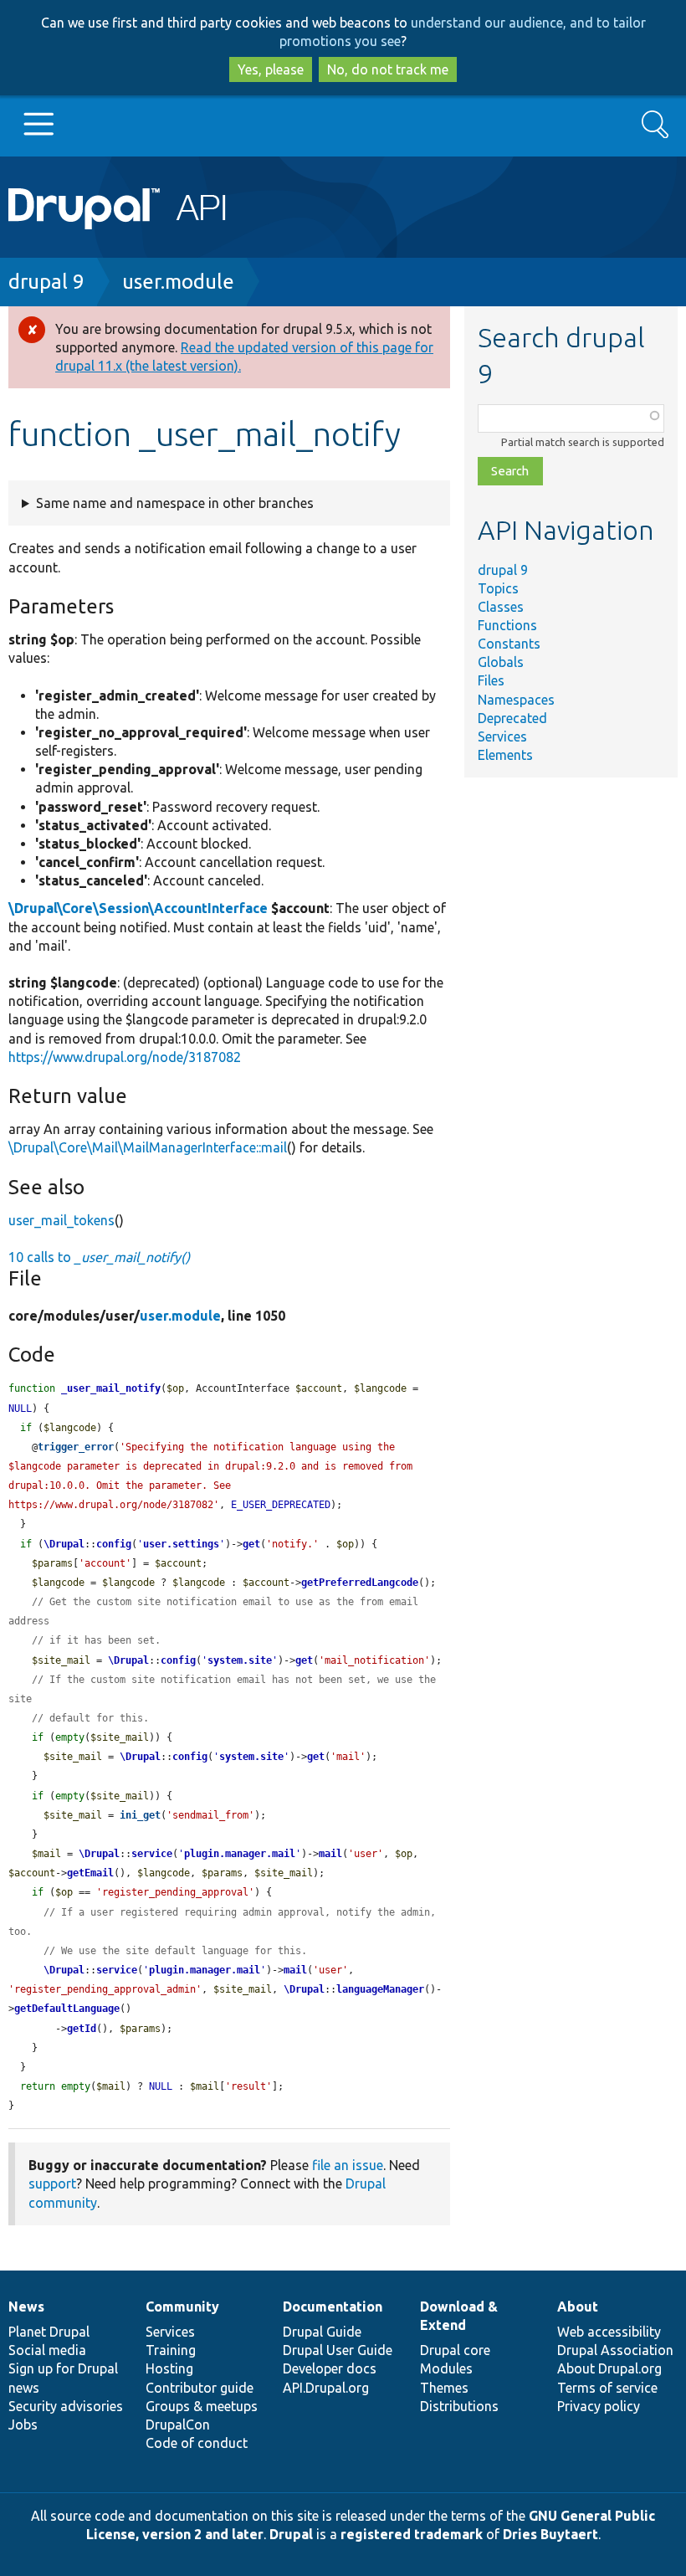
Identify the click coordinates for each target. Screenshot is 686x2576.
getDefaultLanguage (67, 2009)
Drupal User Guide (338, 2350)
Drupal (291, 2534)
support (52, 2183)
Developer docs (330, 2368)
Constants (509, 644)
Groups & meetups (202, 2406)
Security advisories (66, 2406)
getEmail (90, 1873)
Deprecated (512, 718)
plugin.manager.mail (240, 1854)
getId (82, 2029)
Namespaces (516, 700)
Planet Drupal (49, 2332)
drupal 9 (46, 282)
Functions (507, 625)
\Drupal (64, 1544)
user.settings (181, 1544)
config (114, 1544)
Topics (498, 588)
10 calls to (99, 1257)
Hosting (169, 2368)
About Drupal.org (609, 2368)
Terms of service (607, 2388)
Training (171, 2350)
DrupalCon (178, 2425)
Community (182, 2307)
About (578, 2307)
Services (502, 736)
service (152, 1854)
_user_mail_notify (111, 1388)
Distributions (459, 2406)
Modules (446, 2368)
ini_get (140, 1815)
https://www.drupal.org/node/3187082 (125, 1057)
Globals (501, 662)
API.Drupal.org (326, 2388)
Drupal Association (615, 2350)
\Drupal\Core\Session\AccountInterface (138, 908)
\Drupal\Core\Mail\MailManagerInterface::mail (148, 1147)
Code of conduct (197, 2443)
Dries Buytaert (550, 2534)
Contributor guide (200, 2388)
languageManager (380, 1989)
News (26, 2307)
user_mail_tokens (61, 1220)
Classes (501, 607)
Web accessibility (609, 2332)
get (251, 1544)
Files (491, 680)
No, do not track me (388, 69)
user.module (178, 282)
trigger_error (76, 1447)
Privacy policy (599, 2406)
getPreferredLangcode (360, 1583)
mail (330, 1854)
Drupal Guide (322, 2332)
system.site (240, 1660)
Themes (444, 2388)
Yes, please (271, 69)
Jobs (23, 2425)
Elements (505, 755)
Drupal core (455, 2350)
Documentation (333, 2307)
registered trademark (412, 2534)
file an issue (348, 2165)
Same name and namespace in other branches (175, 503)
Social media (47, 2350)
